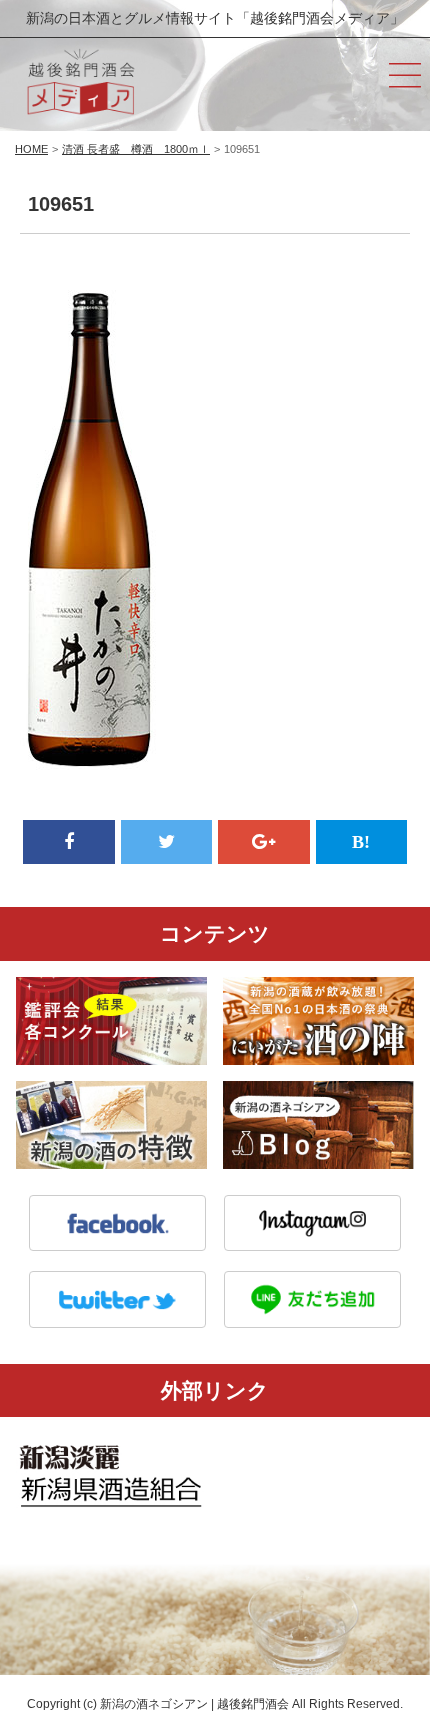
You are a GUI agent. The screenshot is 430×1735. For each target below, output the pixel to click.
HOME (31, 149)
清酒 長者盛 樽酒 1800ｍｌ (136, 149)
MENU (405, 75)
